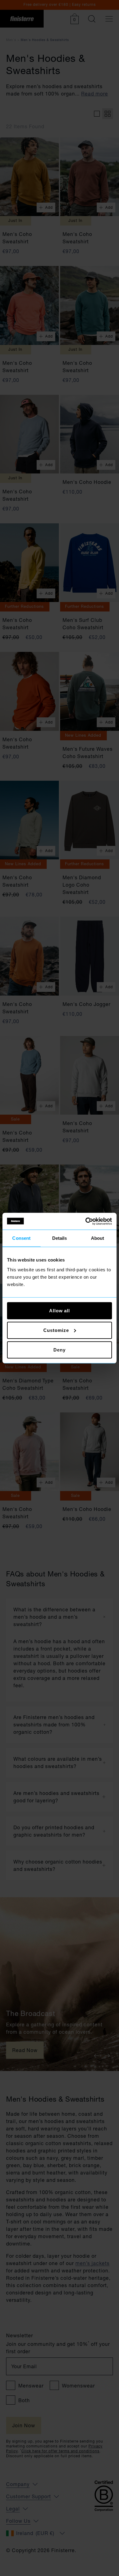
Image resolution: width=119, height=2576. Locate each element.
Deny (60, 1350)
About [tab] (98, 1238)
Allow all (60, 1310)
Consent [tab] (21, 1238)
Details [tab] (60, 1238)
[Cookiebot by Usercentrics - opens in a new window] (86, 1221)
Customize (56, 1330)
